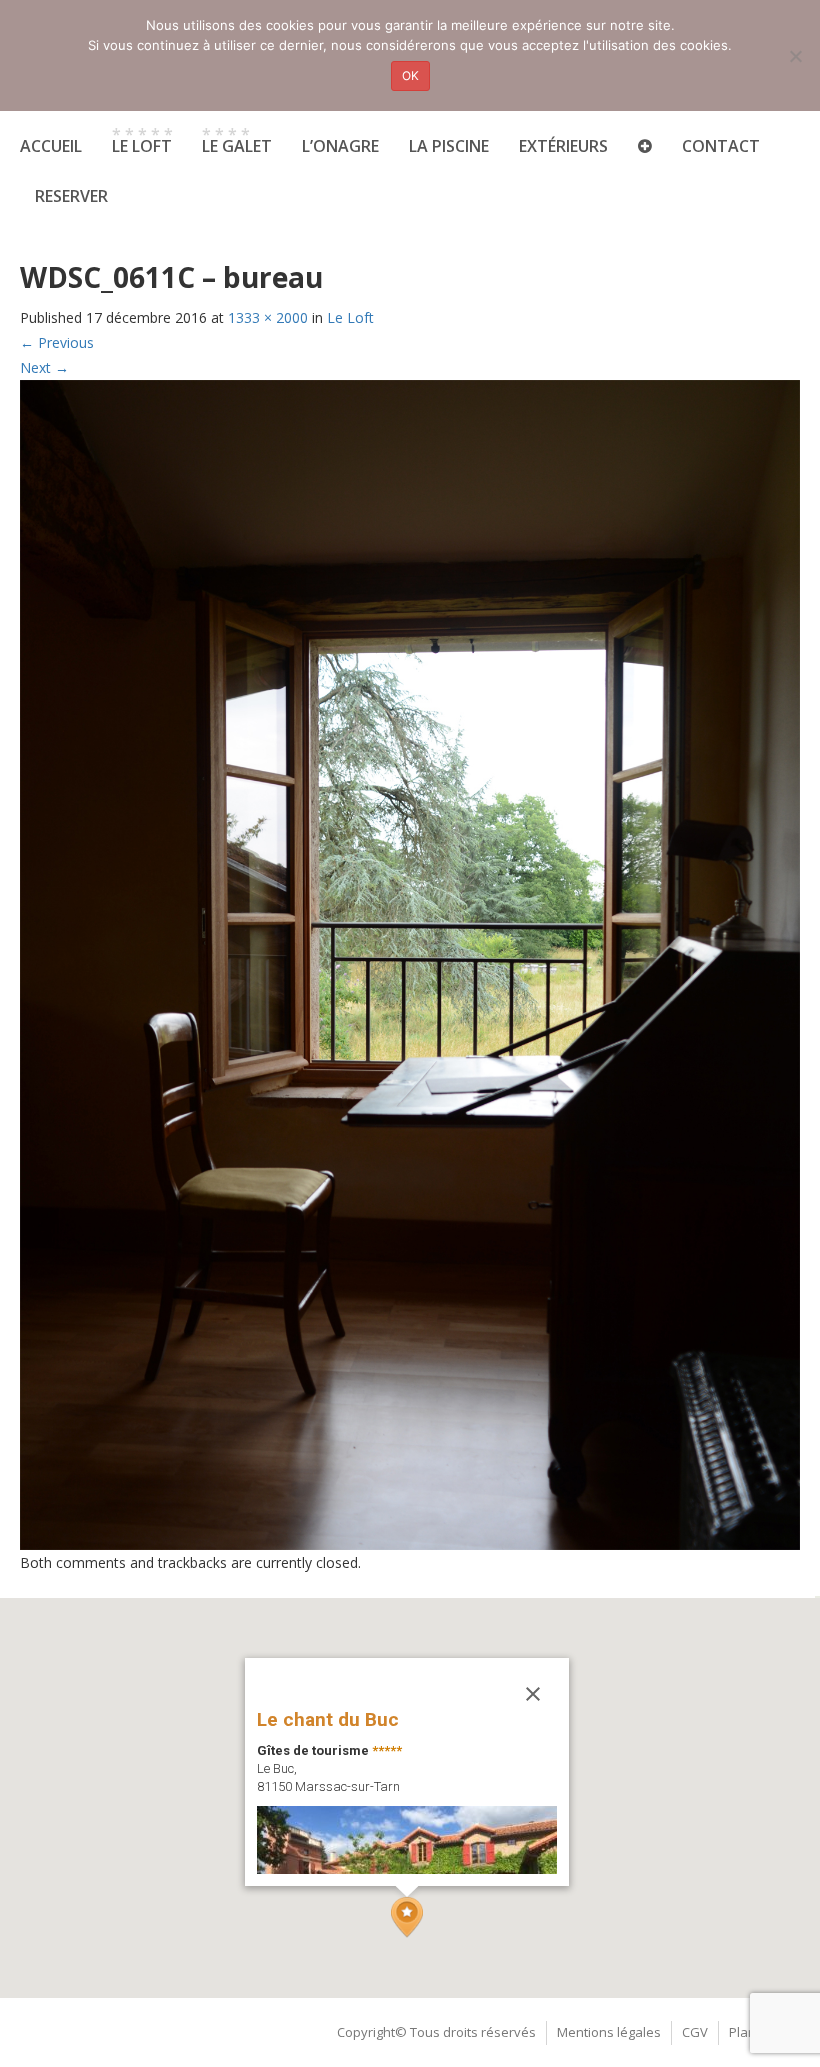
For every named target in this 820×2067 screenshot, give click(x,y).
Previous (57, 342)
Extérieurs (563, 146)
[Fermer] (533, 1694)
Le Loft (350, 317)
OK (410, 75)
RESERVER (71, 196)
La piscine (449, 146)
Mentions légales (609, 2032)
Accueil (51, 146)
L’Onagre (340, 146)
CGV (695, 2032)
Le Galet (237, 140)
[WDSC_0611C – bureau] (410, 963)
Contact (721, 146)
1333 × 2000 (268, 317)
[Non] (795, 56)
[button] (407, 1917)
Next (44, 367)
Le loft (142, 140)
